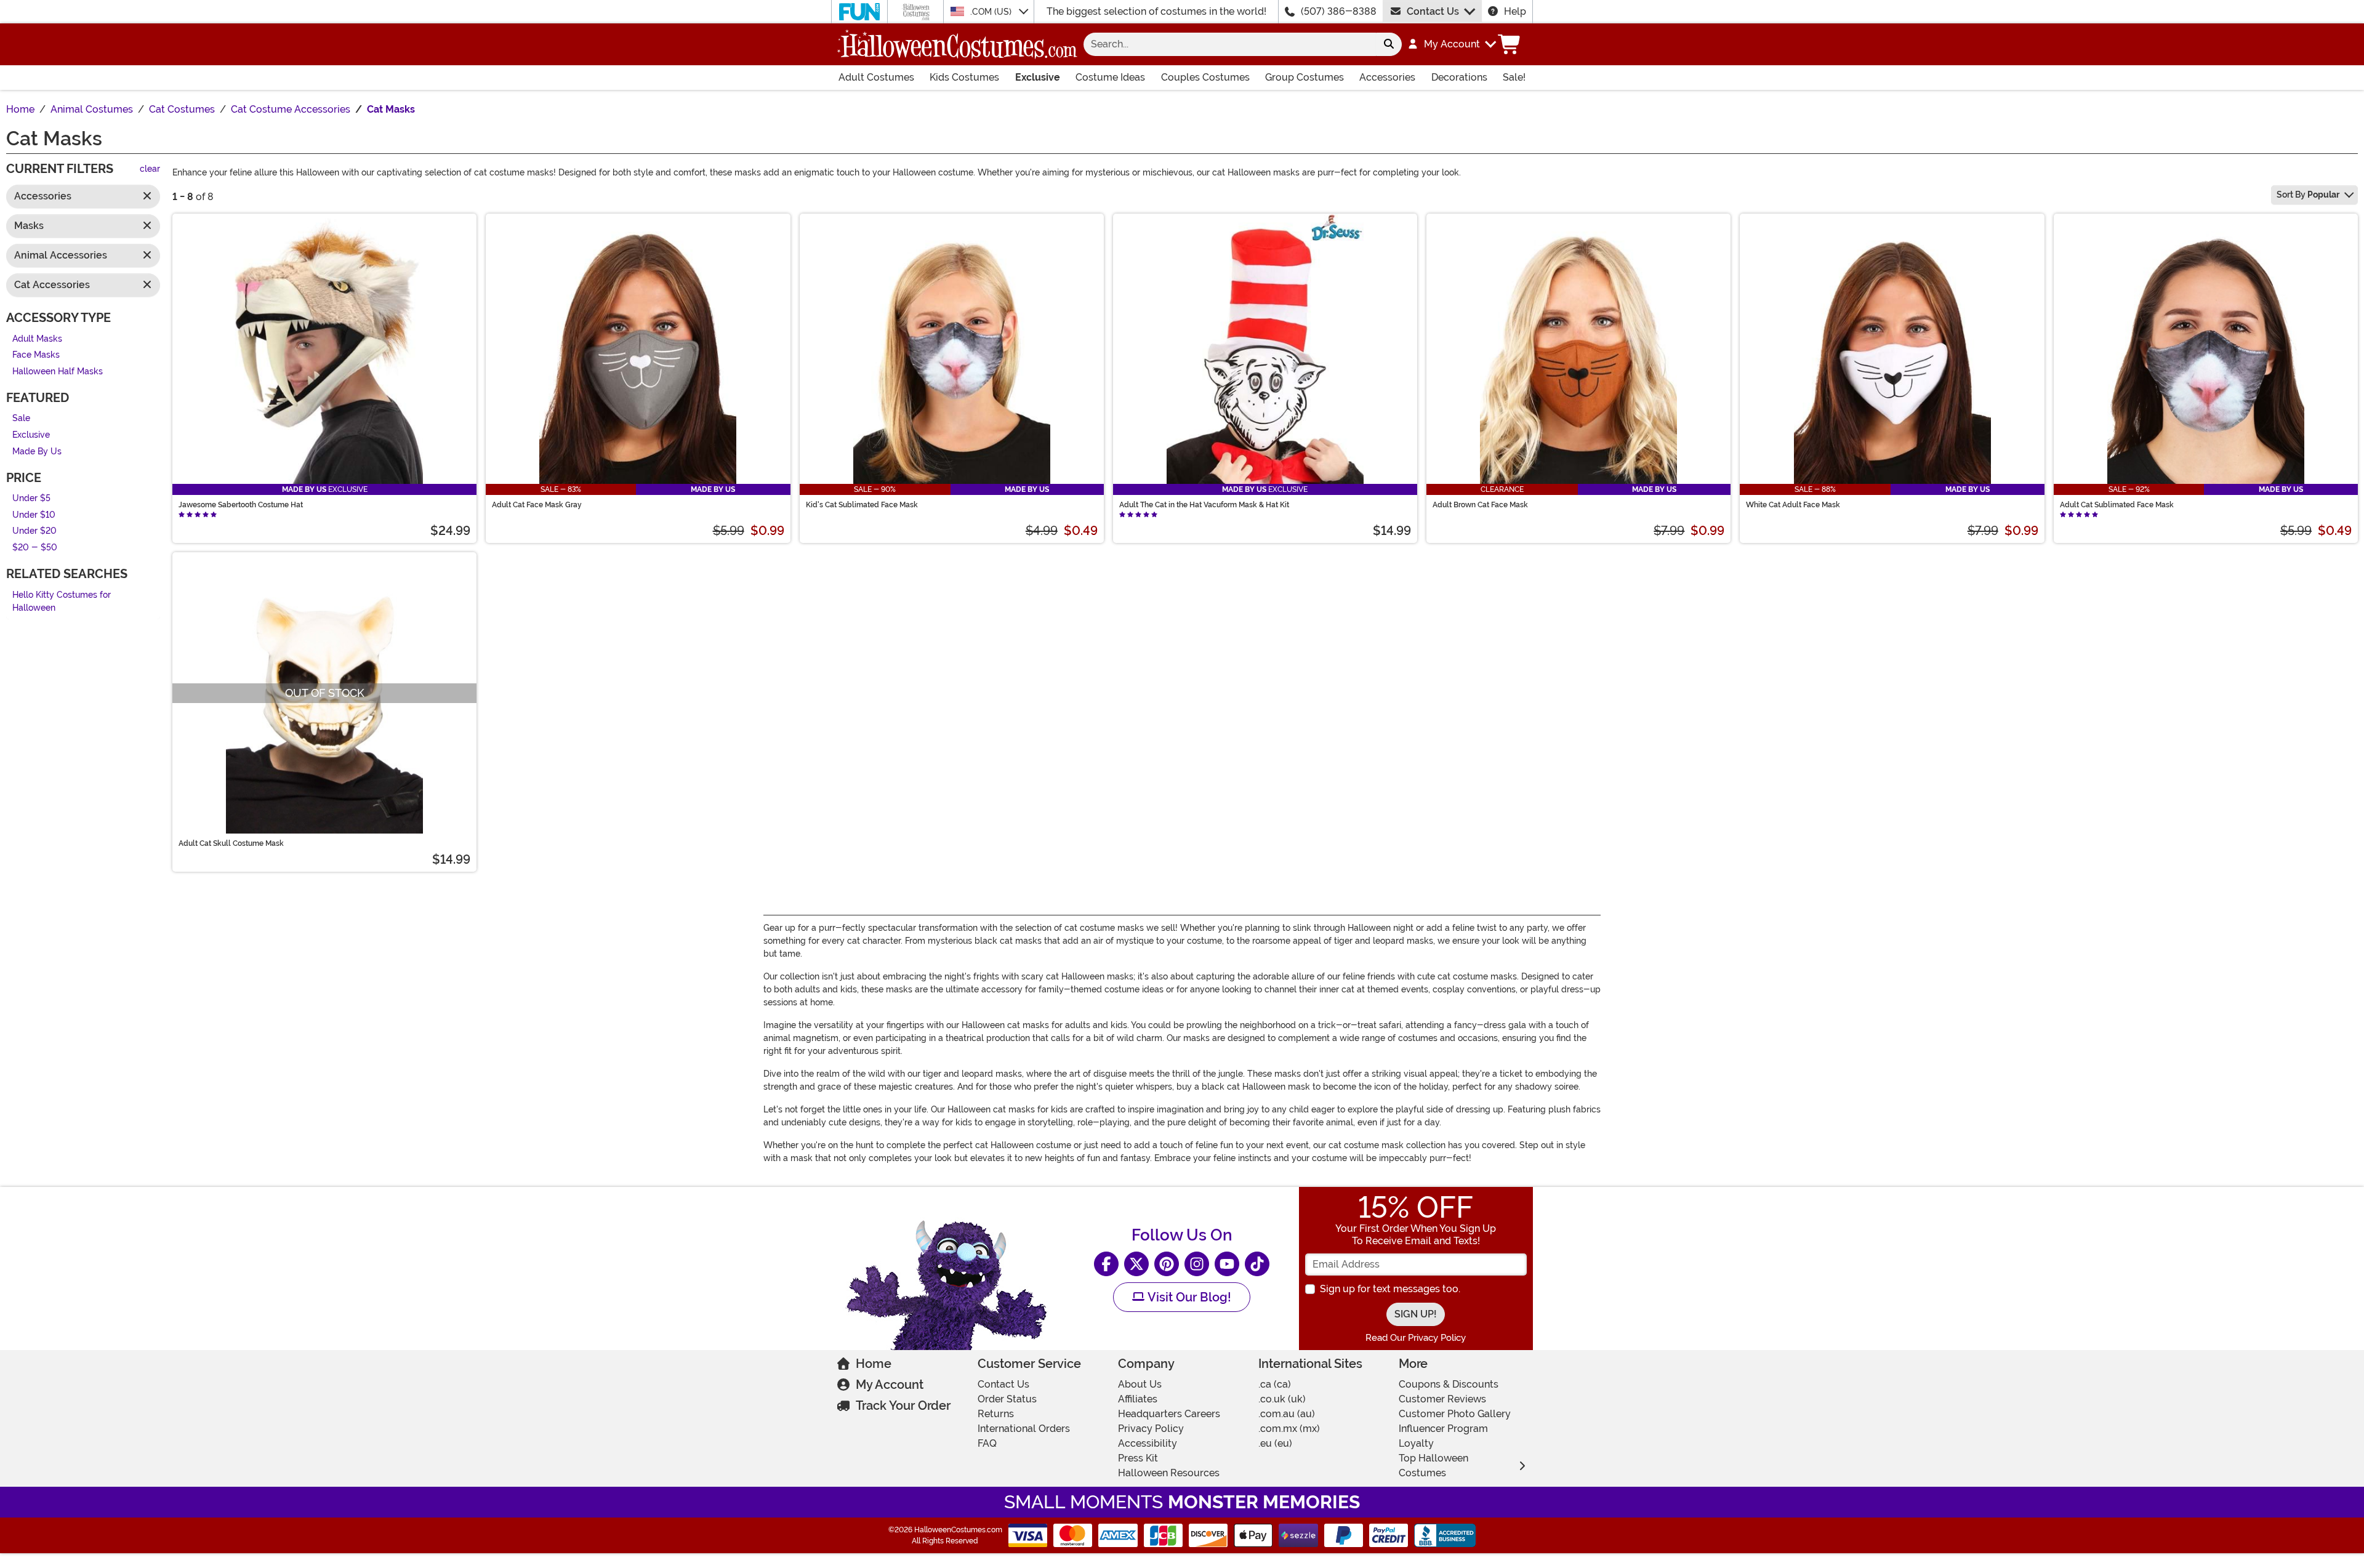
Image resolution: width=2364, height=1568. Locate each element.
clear (150, 170)
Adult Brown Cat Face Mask (1480, 505)
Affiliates (1138, 1399)
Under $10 (34, 515)
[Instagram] (1197, 1264)
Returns (996, 1414)
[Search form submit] (1389, 44)
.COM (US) (992, 12)
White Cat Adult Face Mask (1793, 505)
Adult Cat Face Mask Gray (537, 505)
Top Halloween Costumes (1433, 1465)
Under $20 (34, 532)
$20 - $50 (35, 548)
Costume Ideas (1110, 77)
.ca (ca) (1275, 1384)
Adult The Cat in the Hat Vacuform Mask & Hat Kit (1204, 505)
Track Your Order (903, 1405)
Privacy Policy (1151, 1429)
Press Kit (1138, 1458)
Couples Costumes (1205, 77)
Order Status (1007, 1399)
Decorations (1459, 77)
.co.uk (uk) (1282, 1399)
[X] (1136, 1264)
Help (1515, 11)
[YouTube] (1227, 1264)
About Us (1140, 1384)
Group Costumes (1305, 77)
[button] (1451, 44)
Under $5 (31, 499)
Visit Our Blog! (1188, 1297)
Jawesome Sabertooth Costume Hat (241, 505)
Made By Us (37, 452)
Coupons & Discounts (1449, 1384)
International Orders (1024, 1429)
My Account (890, 1385)
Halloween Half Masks (58, 372)
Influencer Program (1443, 1429)
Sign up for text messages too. (1390, 1289)
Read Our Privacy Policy (1416, 1338)
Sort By (2308, 195)
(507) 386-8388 (1339, 11)
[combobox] (1230, 44)
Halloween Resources (1169, 1473)
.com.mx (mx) (1289, 1429)
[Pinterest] (1167, 1264)
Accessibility (1148, 1443)
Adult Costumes (876, 77)
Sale (21, 419)
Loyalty (1416, 1443)
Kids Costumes (964, 77)
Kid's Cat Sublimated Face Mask (862, 505)
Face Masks (36, 356)
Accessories (1387, 77)
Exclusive (1038, 77)
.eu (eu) (1275, 1443)
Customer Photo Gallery (1455, 1414)
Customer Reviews (1442, 1399)
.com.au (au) (1287, 1414)
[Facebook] (1106, 1264)
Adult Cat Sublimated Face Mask (2117, 505)
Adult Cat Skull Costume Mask (231, 843)
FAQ (987, 1443)
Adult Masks (37, 339)
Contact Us (1433, 11)
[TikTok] (1257, 1264)
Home (874, 1364)
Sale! (1514, 77)
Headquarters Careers (1169, 1414)
